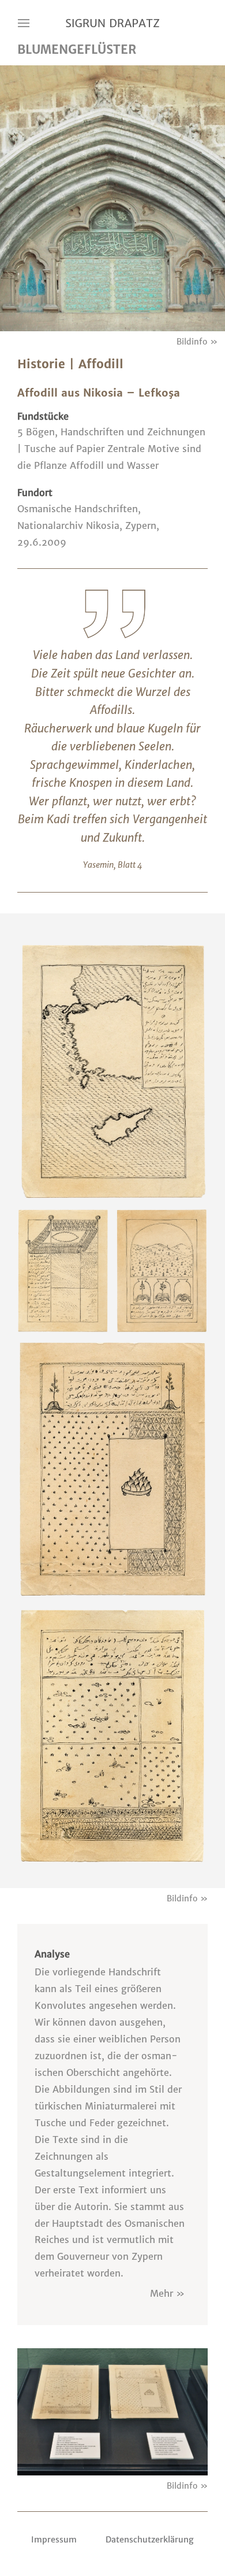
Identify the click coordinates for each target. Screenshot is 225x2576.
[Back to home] (112, 23)
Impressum (54, 2540)
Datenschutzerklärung (150, 2540)
